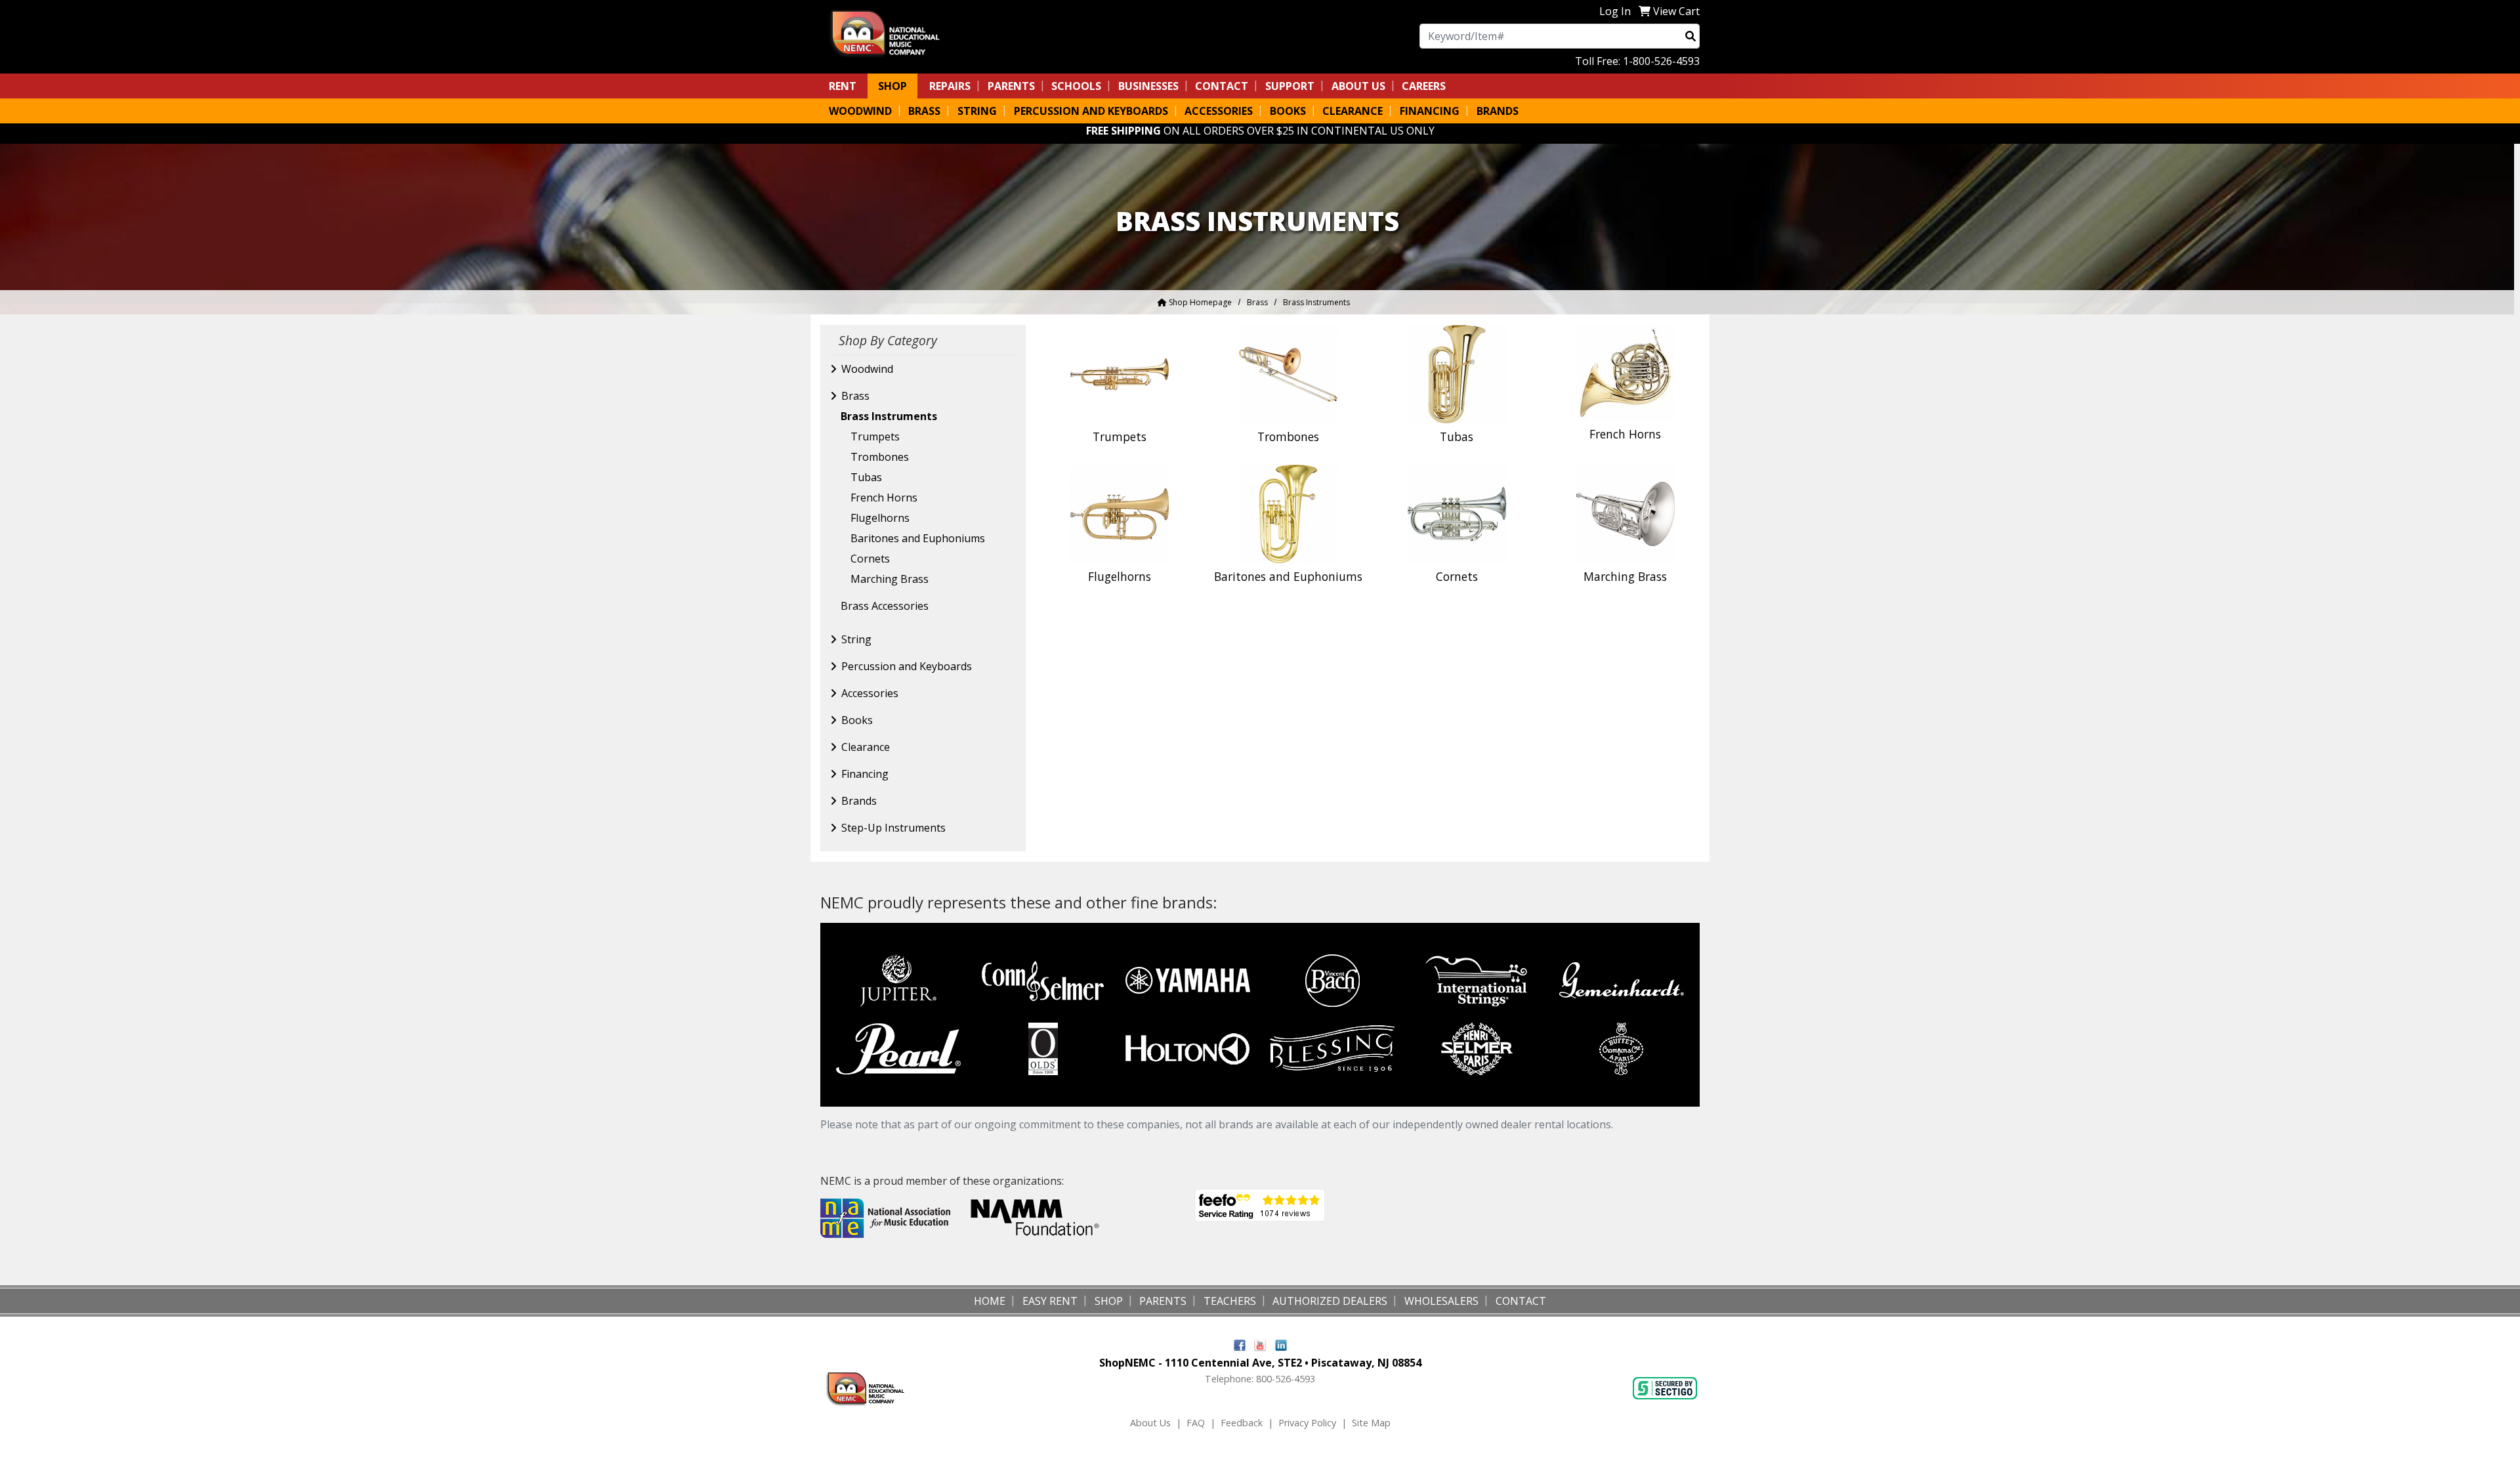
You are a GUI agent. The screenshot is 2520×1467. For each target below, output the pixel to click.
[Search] (1690, 36)
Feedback (1242, 1423)
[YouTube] (1260, 1344)
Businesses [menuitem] (1148, 86)
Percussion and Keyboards (907, 666)
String (856, 639)
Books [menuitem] (1288, 111)
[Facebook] (1240, 1344)
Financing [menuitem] (1430, 111)
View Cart (1676, 11)
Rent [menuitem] (843, 86)
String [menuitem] (977, 111)
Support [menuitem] (1290, 86)
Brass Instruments (889, 416)
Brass (1257, 302)
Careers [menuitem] (1424, 86)
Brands (859, 801)
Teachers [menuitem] (1230, 1301)
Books (857, 720)
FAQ (1196, 1423)
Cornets (870, 559)
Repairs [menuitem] (950, 86)
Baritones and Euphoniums (918, 538)
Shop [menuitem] (892, 86)
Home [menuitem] (990, 1301)
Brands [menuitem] (1498, 111)
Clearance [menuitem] (1353, 111)
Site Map (1371, 1423)
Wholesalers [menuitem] (1441, 1301)
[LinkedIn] (1281, 1344)
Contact (1222, 86)
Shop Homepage (1199, 302)
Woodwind (867, 369)
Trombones (880, 457)
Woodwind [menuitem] (860, 111)
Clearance (866, 747)
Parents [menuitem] (1011, 86)
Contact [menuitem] (1521, 1301)
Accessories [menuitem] (1219, 111)
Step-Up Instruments (893, 828)
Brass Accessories (885, 606)
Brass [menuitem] (924, 111)
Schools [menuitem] (1076, 86)
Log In (1615, 11)
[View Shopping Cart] (1645, 11)
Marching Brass (890, 579)
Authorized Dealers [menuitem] (1330, 1301)
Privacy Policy (1307, 1423)
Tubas (866, 477)
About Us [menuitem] (1358, 86)
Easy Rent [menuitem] (1050, 1301)
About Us (1150, 1423)
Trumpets (875, 436)
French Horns (884, 498)
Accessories (870, 693)
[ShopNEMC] (890, 32)
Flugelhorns (880, 518)
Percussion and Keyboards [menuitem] (1091, 111)
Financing (865, 774)
